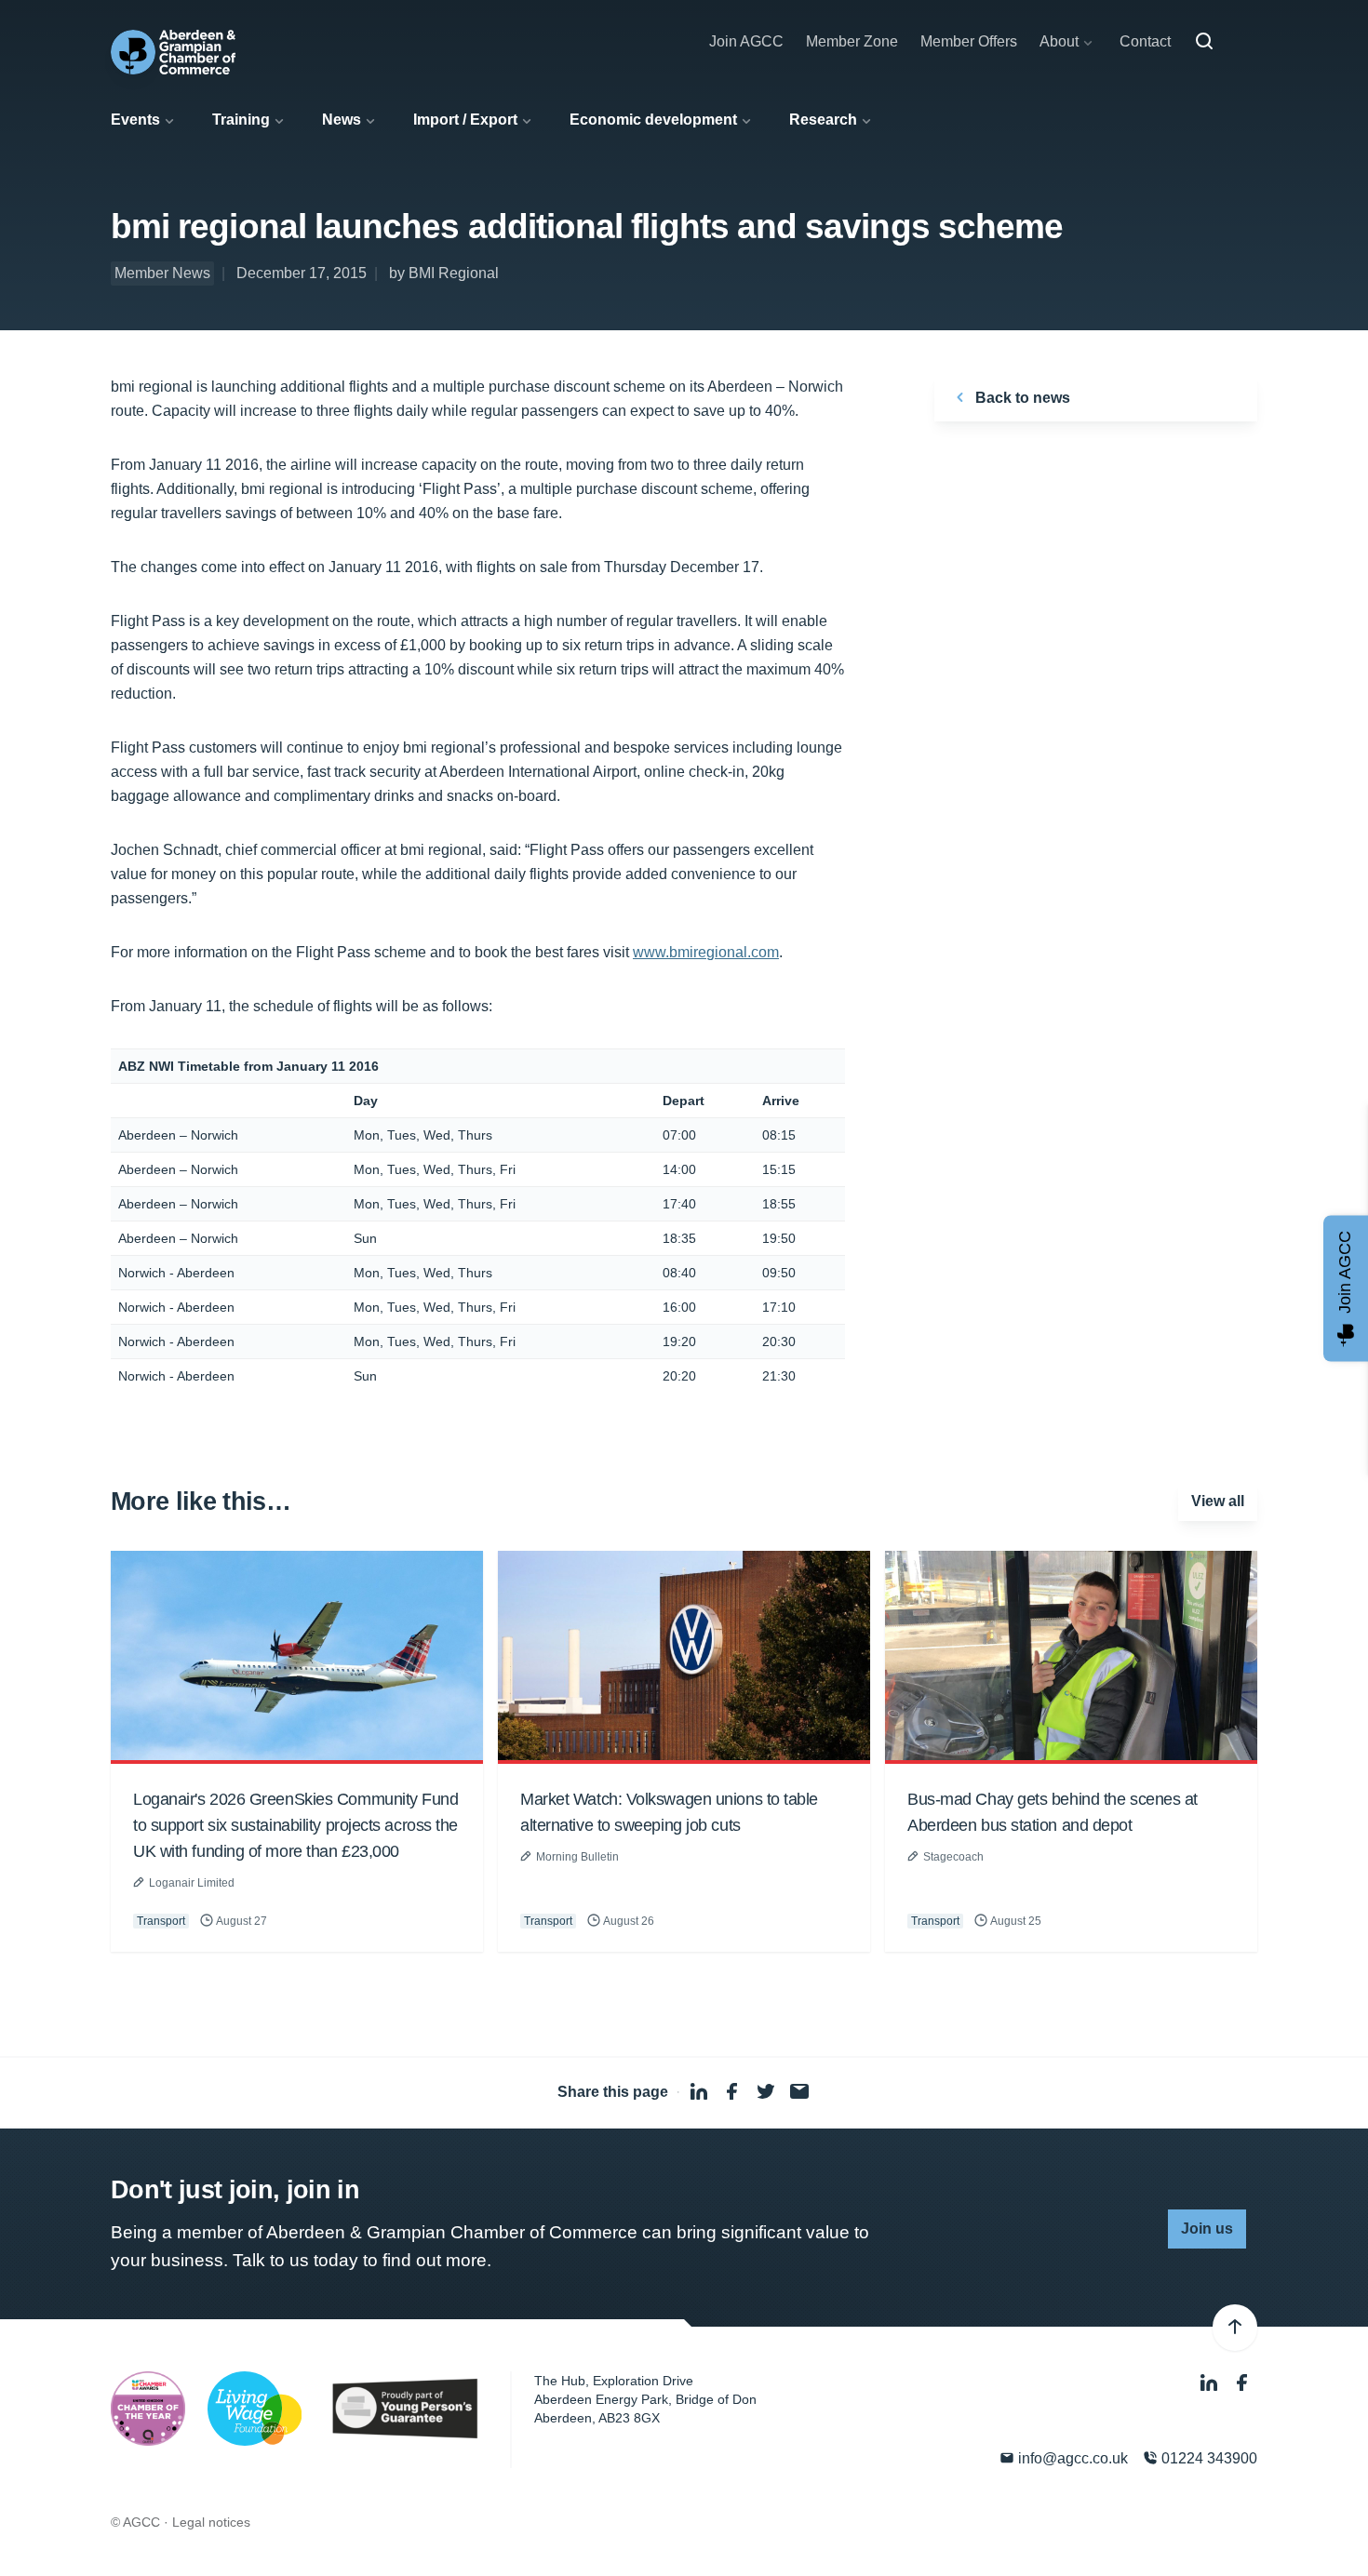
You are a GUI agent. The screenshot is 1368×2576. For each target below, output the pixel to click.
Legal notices (211, 2522)
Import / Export (465, 120)
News (342, 120)
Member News (162, 273)
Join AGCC (746, 41)
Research (823, 120)
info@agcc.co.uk (1071, 2458)
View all (1218, 1501)
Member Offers (969, 41)
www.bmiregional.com (706, 952)
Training (241, 120)
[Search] (1204, 42)
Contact (1145, 41)
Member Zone (852, 41)
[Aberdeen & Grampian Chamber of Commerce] (173, 52)
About (1059, 41)
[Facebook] (1242, 2383)
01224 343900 (1207, 2458)
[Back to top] (1235, 2328)
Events (135, 120)
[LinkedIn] (1211, 2383)
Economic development (653, 120)
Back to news (1021, 398)
